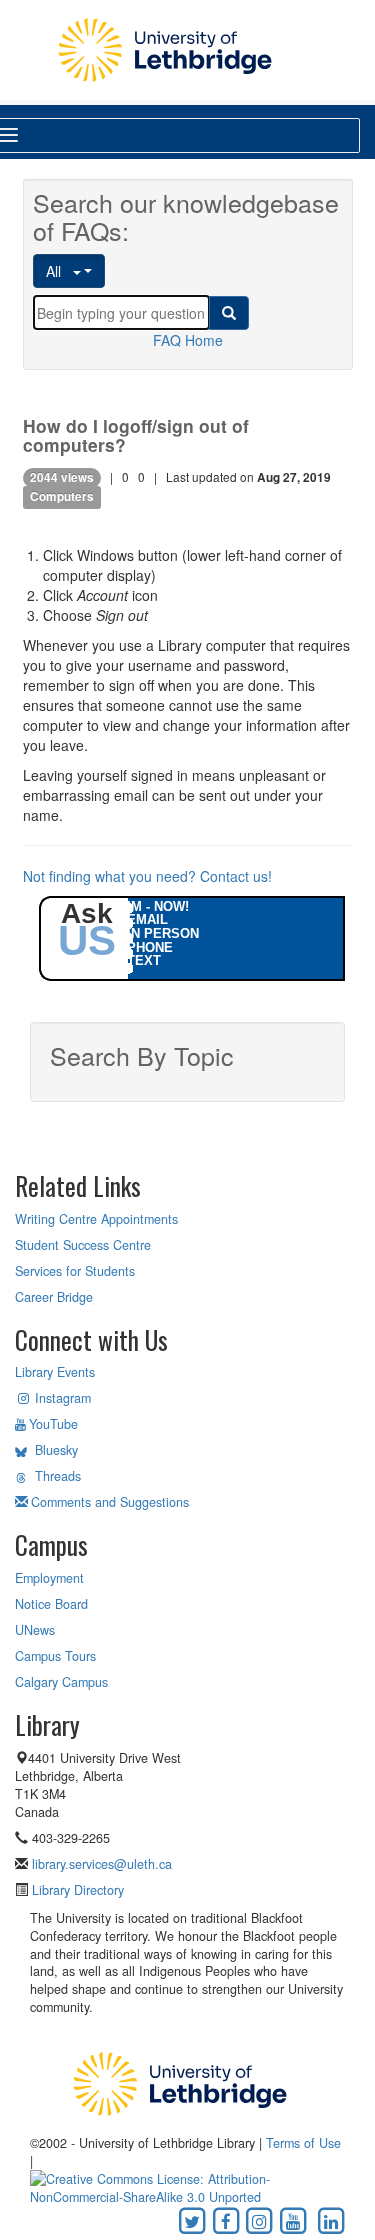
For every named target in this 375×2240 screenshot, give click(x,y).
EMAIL (147, 919)
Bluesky (56, 1450)
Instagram (63, 1398)
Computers (62, 497)
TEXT (144, 960)
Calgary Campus (61, 1682)
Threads (58, 1476)
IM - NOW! (158, 906)
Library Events (55, 1372)
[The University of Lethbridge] (180, 2083)
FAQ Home (188, 340)
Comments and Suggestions (110, 1502)
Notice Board (51, 1604)
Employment (49, 1578)
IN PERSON (163, 933)
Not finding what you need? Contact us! (147, 876)
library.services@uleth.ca (102, 1864)
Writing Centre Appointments (96, 1219)
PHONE (150, 947)
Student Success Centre (83, 1245)
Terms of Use (303, 2143)
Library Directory (76, 1890)
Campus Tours (55, 1656)
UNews (35, 1630)
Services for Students (75, 1271)
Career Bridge (54, 1297)
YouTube (53, 1424)
